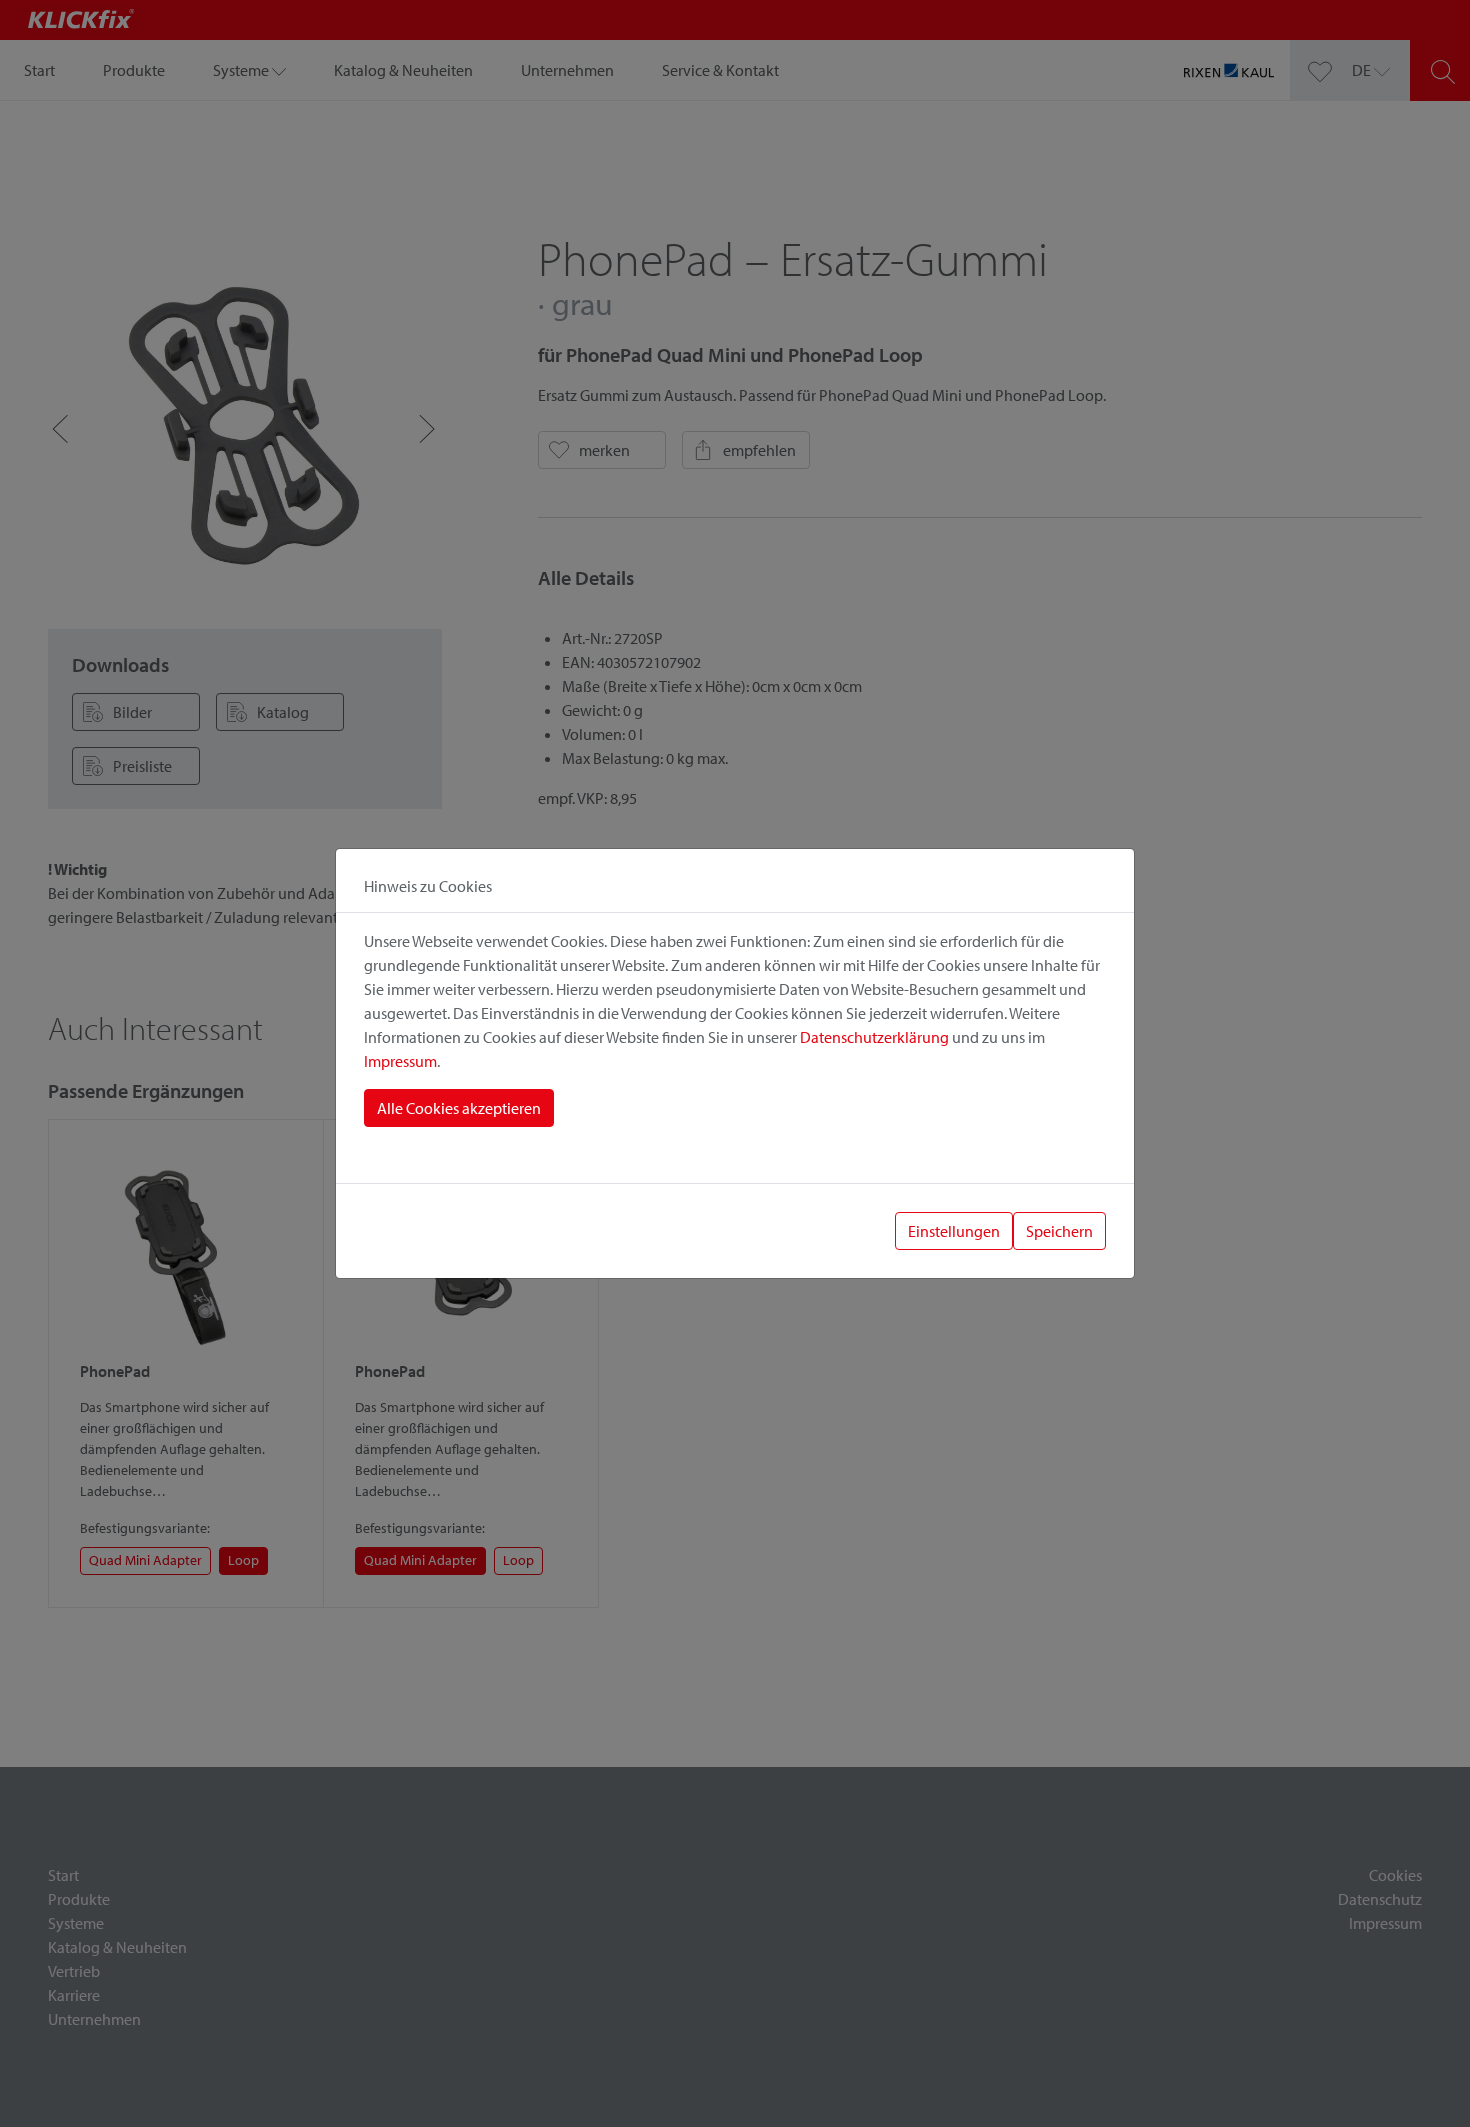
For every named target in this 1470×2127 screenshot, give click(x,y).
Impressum (400, 1061)
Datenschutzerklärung (874, 1037)
